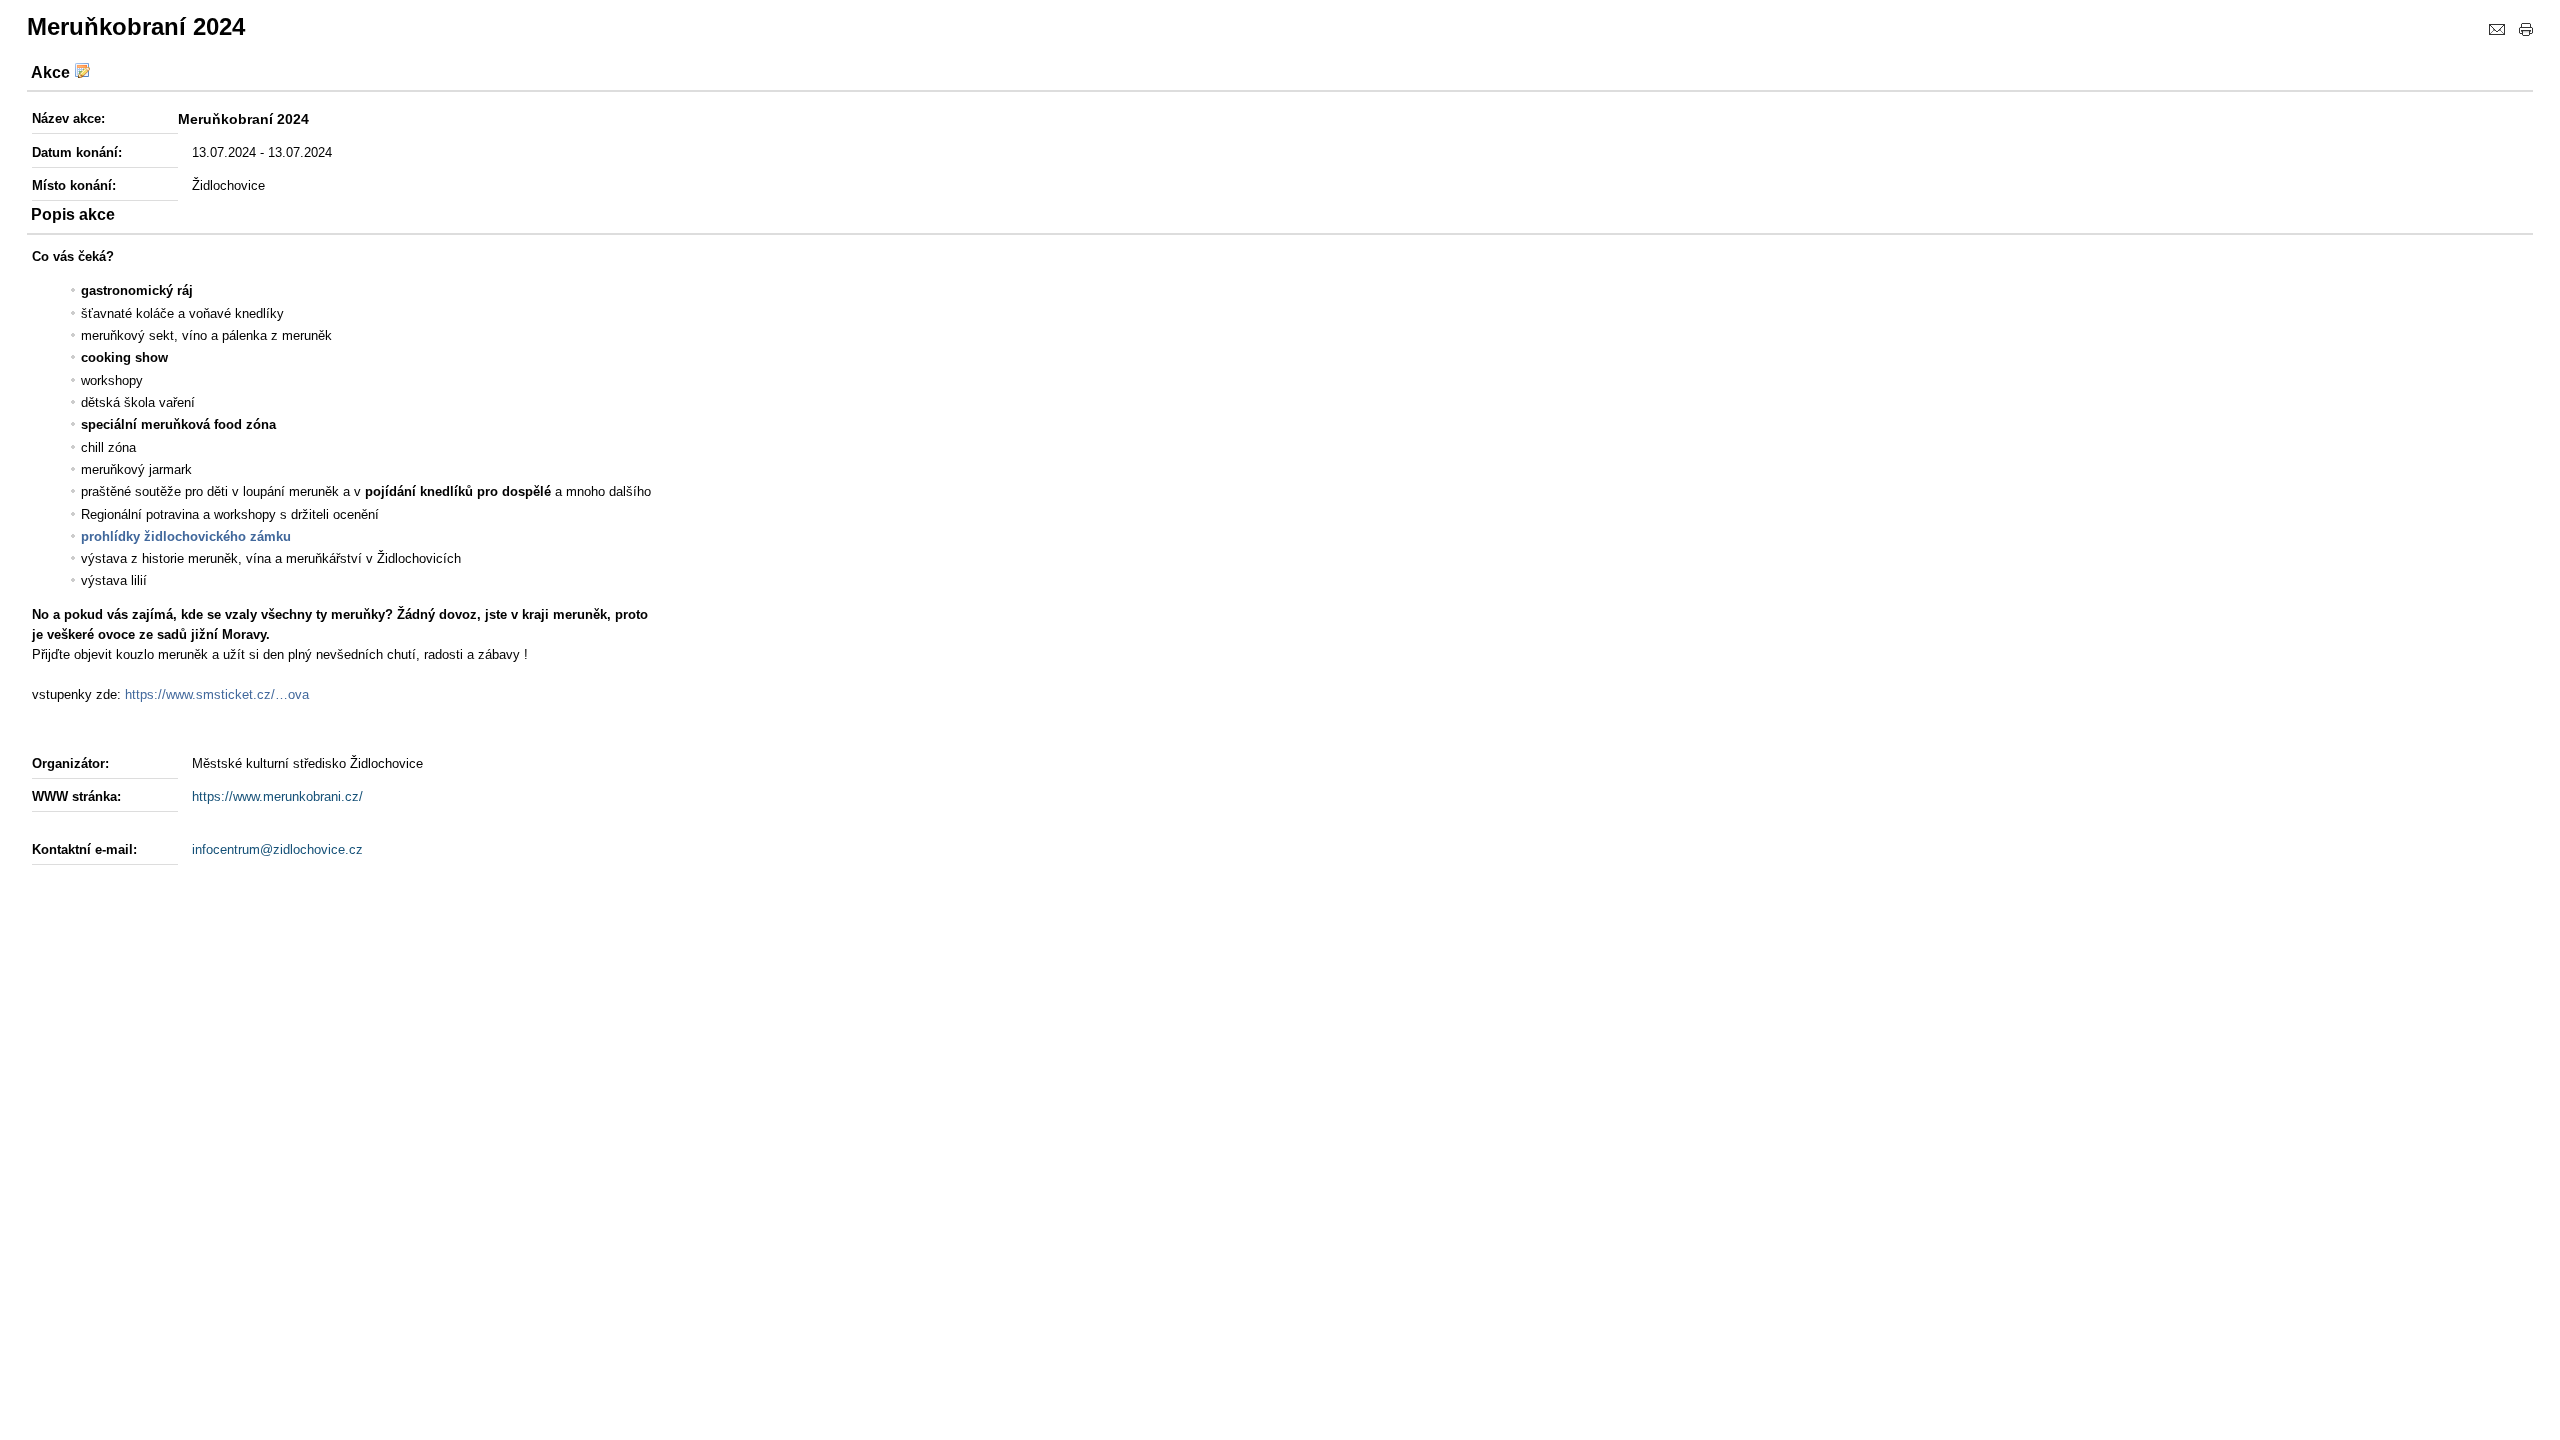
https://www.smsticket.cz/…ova (217, 694)
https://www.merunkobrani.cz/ (277, 796)
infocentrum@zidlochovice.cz (277, 849)
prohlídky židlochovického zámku (186, 536)
